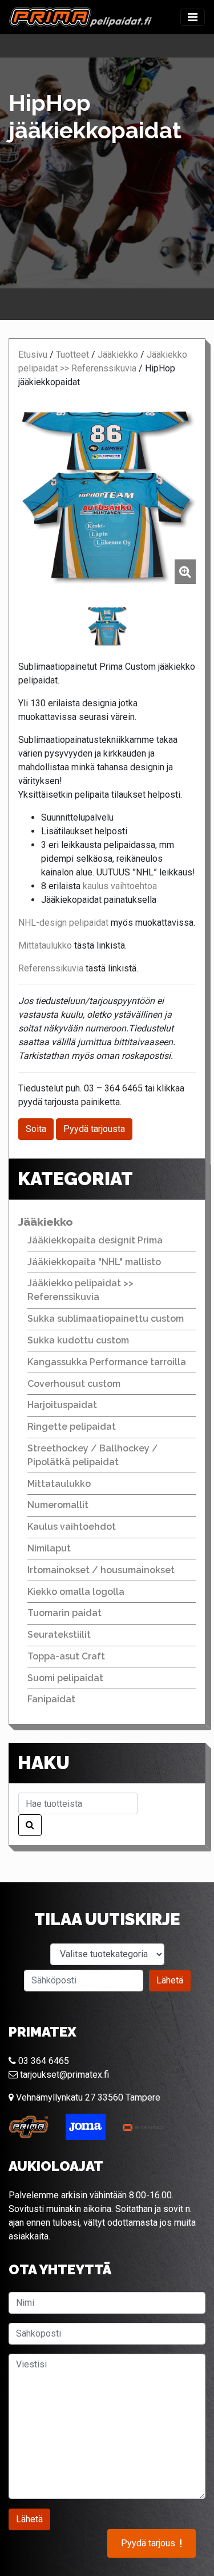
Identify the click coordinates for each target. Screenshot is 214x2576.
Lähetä (170, 1980)
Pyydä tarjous (152, 2543)
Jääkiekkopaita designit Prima (95, 1240)
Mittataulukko (46, 945)
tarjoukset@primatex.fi (63, 2075)
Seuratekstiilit (59, 1635)
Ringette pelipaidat (72, 1427)
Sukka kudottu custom (78, 1340)
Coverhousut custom (74, 1384)
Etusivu (33, 355)
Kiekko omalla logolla (76, 1592)
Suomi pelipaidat (65, 1678)
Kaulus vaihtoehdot (72, 1527)
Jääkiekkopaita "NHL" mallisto (94, 1262)
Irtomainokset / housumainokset (101, 1570)
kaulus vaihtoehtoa (120, 886)
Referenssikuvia (52, 968)
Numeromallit (58, 1505)
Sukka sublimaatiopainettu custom (106, 1319)
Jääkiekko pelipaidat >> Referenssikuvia (80, 1290)
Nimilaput (49, 1548)
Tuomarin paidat (64, 1613)
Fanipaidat (51, 1699)
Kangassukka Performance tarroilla (107, 1362)
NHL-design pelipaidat (63, 923)
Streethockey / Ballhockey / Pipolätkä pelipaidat (93, 1455)
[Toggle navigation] (193, 17)
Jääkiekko (118, 355)
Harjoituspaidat (62, 1405)
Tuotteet (72, 355)
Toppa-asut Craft (66, 1656)
